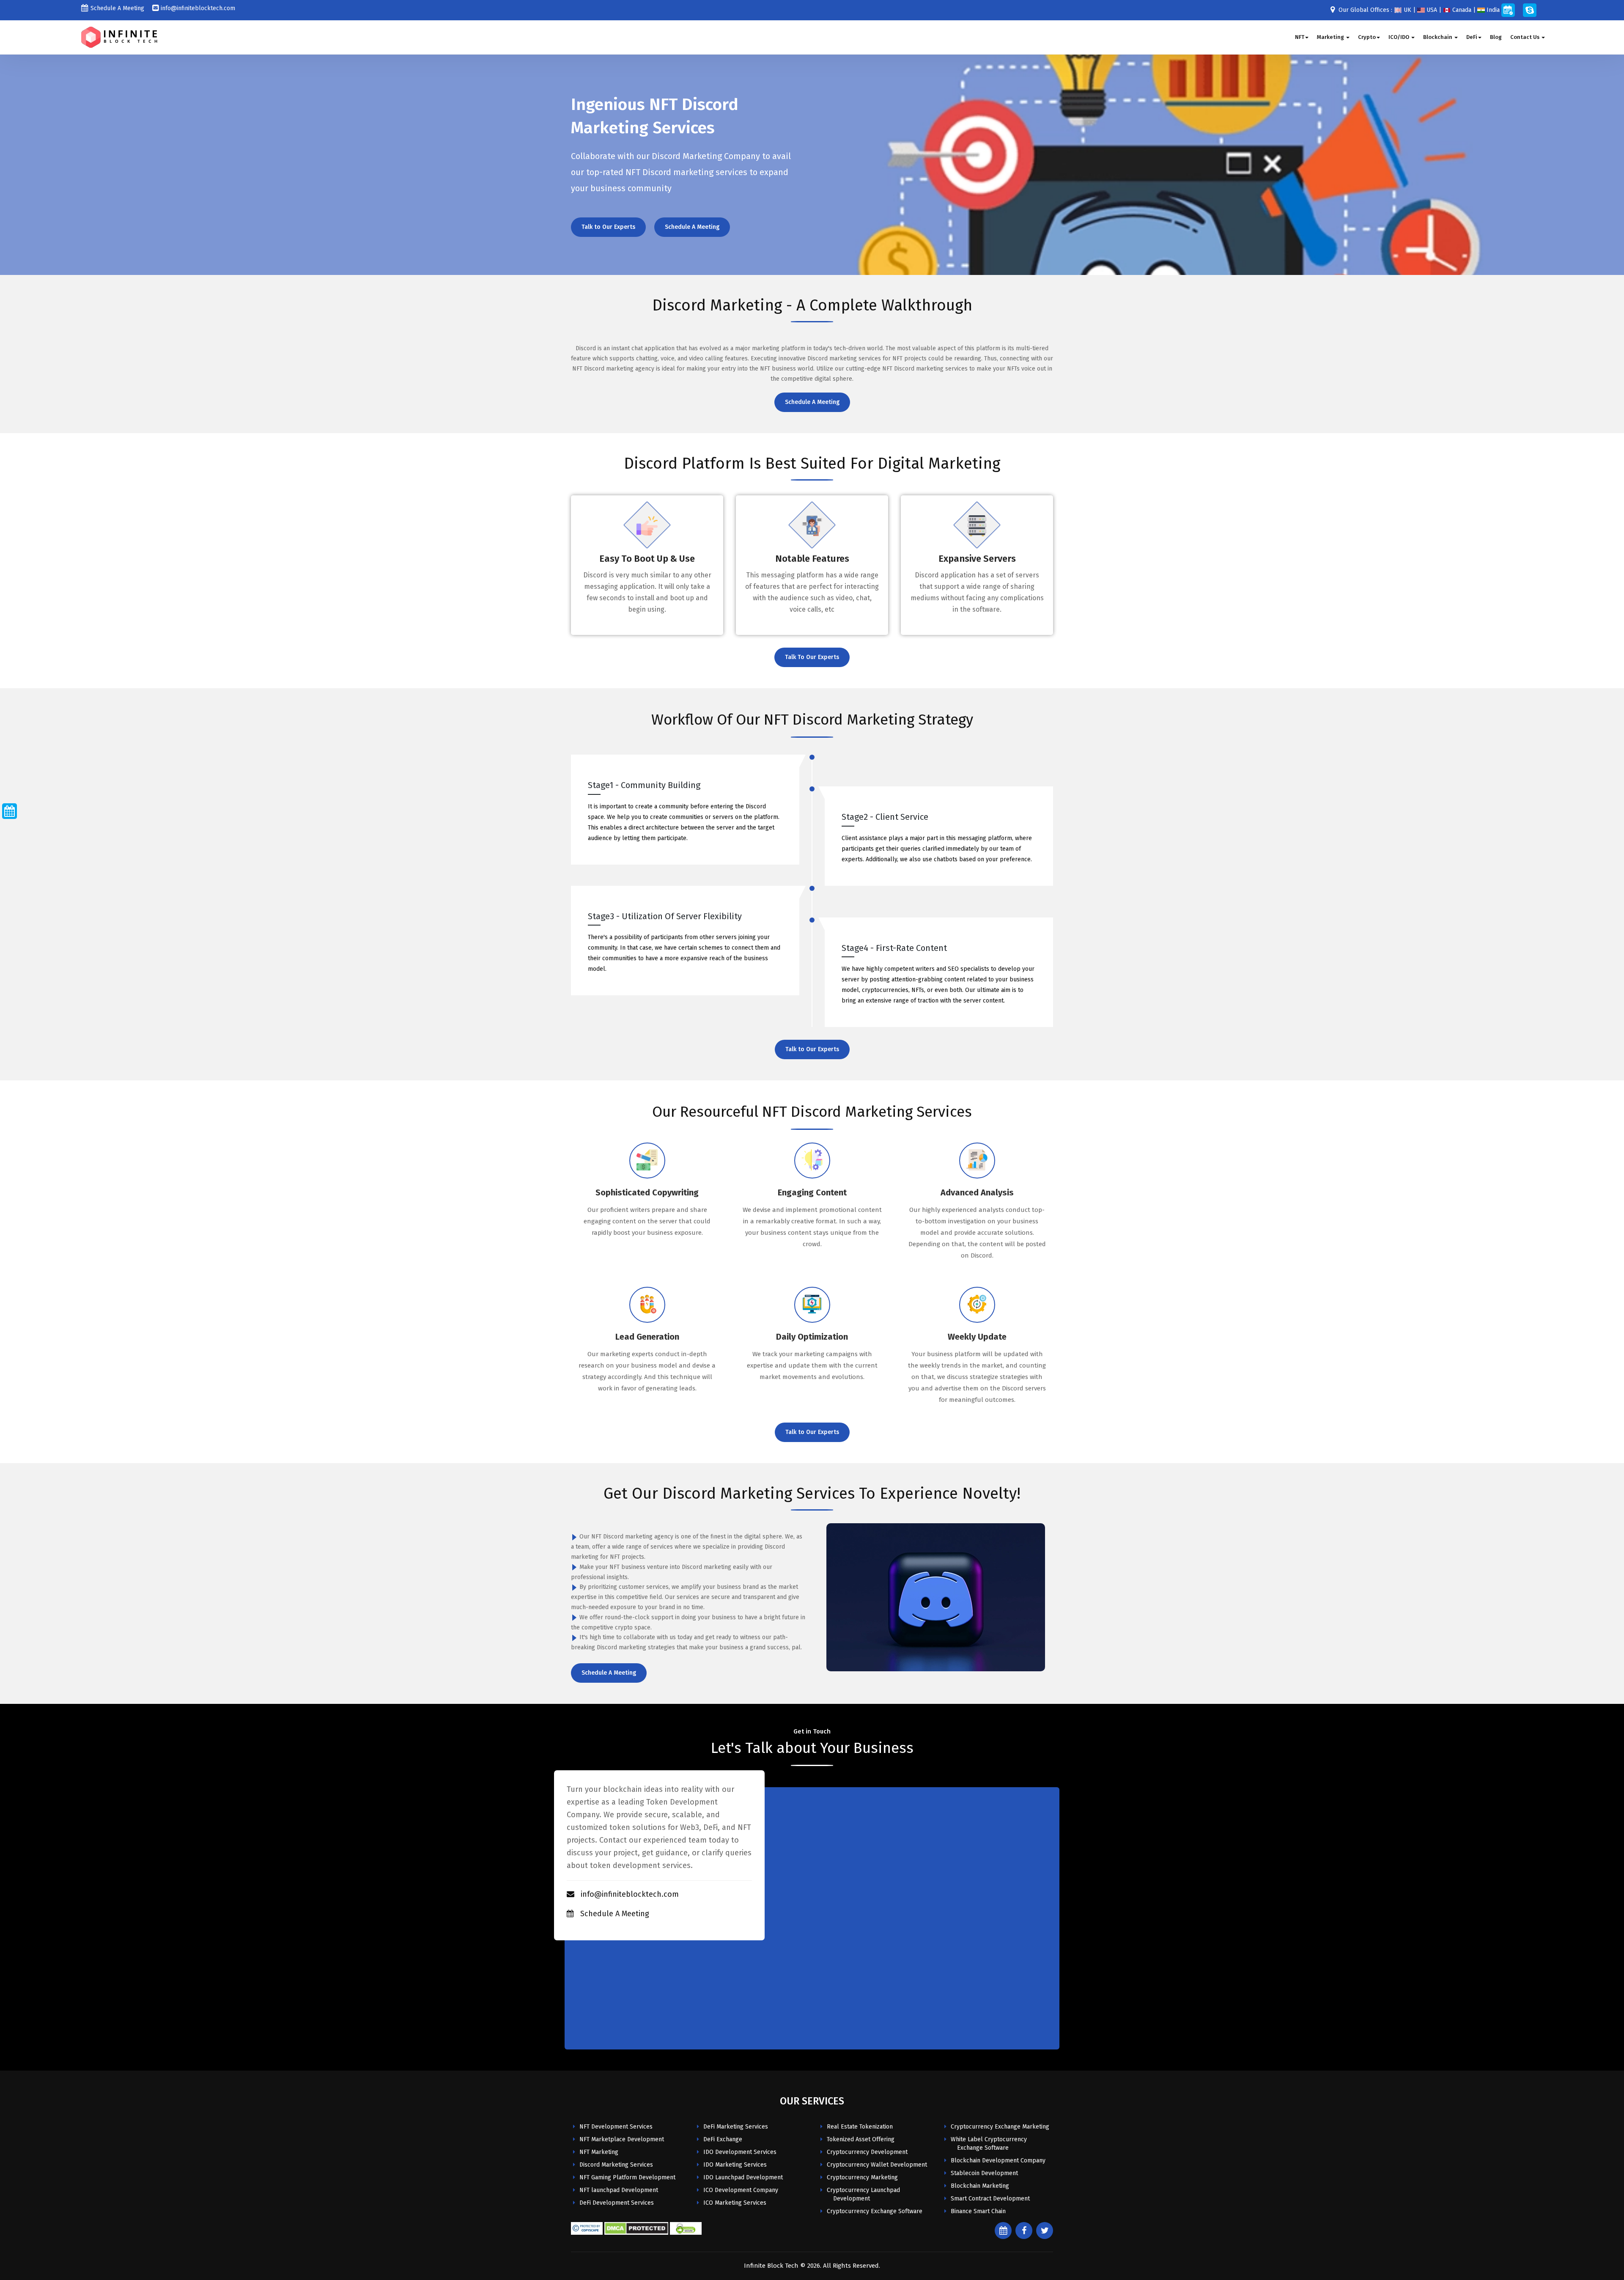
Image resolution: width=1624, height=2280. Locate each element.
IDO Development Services (740, 2152)
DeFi (1472, 37)
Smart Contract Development (990, 2199)
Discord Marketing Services (616, 2165)
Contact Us (1525, 37)
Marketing (1331, 37)
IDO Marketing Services (735, 2165)
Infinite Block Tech (771, 2266)
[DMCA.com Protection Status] (636, 2228)
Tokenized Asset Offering (861, 2139)
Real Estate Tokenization (860, 2127)
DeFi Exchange (723, 2139)
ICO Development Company (741, 2190)
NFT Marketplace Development (622, 2139)
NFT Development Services (616, 2127)
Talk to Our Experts (608, 227)
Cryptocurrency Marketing (862, 2177)
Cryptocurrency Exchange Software (875, 2211)
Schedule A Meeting (117, 8)
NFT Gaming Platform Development (627, 2177)
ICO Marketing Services (735, 2203)
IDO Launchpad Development (743, 2177)
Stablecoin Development (984, 2173)
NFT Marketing (599, 2152)
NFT (1300, 37)
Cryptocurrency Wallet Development (877, 2165)
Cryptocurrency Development (867, 2152)
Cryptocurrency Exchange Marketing (1000, 2127)
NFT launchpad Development (619, 2190)
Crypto (1367, 37)
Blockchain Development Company (998, 2161)
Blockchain (1438, 37)
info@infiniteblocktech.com (198, 8)
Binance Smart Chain (978, 2211)
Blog (1496, 37)
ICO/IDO (1399, 37)
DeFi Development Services (617, 2203)
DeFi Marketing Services (736, 2127)
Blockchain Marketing (980, 2186)
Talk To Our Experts (812, 657)
